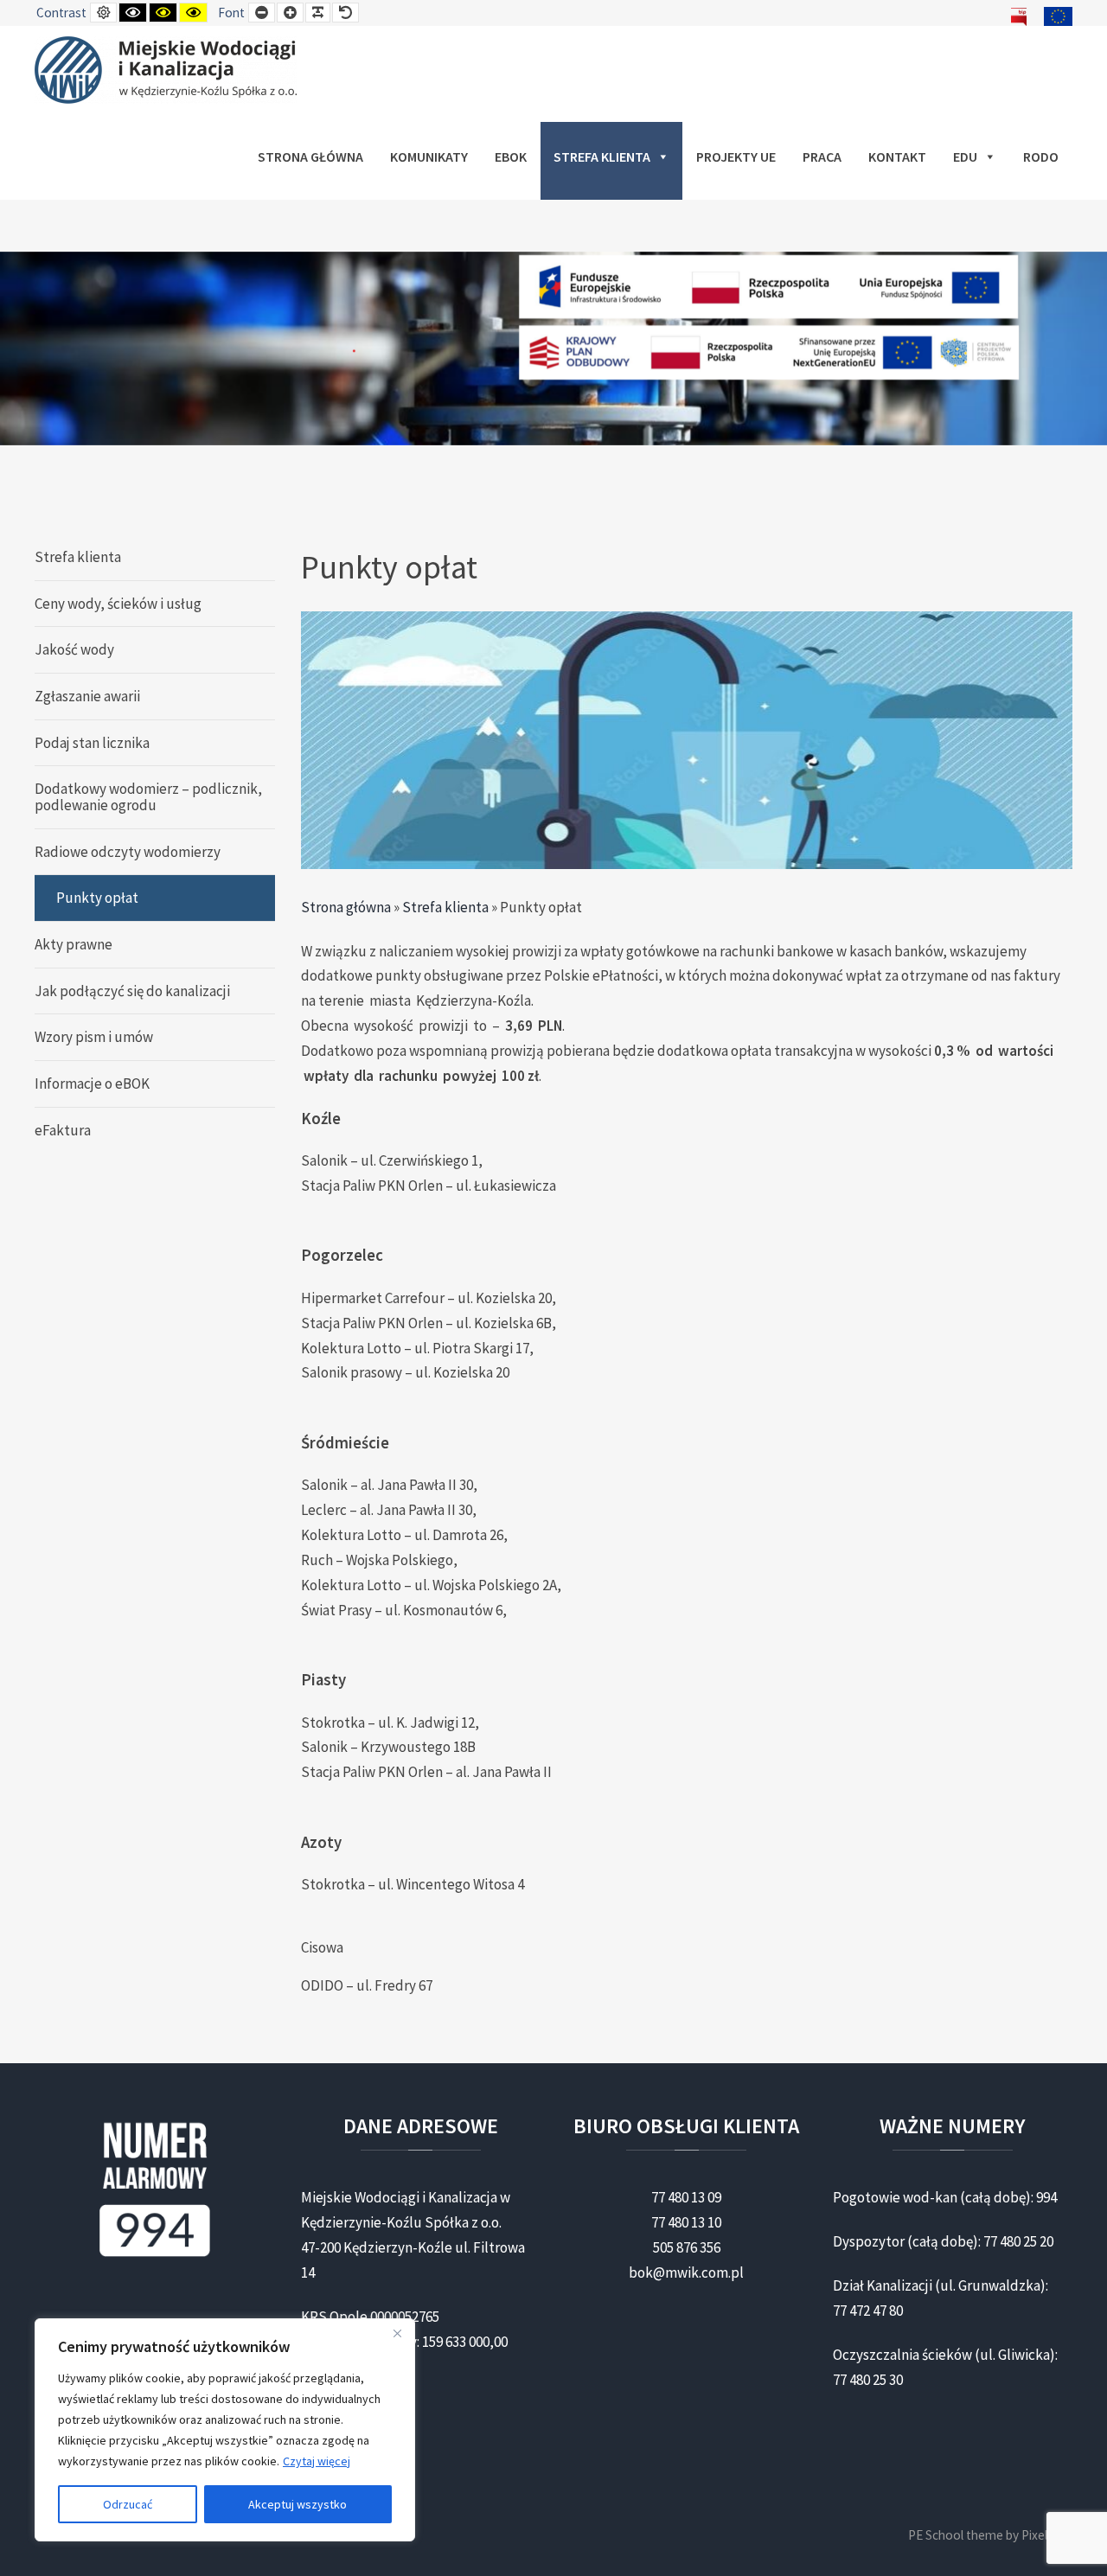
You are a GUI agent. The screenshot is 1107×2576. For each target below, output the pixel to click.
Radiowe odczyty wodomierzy (128, 852)
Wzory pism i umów (94, 1037)
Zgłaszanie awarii (87, 696)
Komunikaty (429, 157)
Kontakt (897, 157)
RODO (1041, 157)
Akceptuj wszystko (298, 2504)
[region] (225, 2430)
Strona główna (310, 157)
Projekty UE (736, 157)
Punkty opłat (97, 898)
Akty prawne (74, 944)
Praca (822, 157)
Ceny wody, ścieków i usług (118, 604)
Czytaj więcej (317, 2461)
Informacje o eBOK (92, 1083)
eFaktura (63, 1130)
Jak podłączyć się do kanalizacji (132, 991)
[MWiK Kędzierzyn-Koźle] (166, 70)
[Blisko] (397, 2333)
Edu (965, 157)
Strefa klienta (602, 157)
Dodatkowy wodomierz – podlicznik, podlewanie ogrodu (148, 797)
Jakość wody (74, 649)
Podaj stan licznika (92, 743)
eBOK (511, 157)
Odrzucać (128, 2504)
